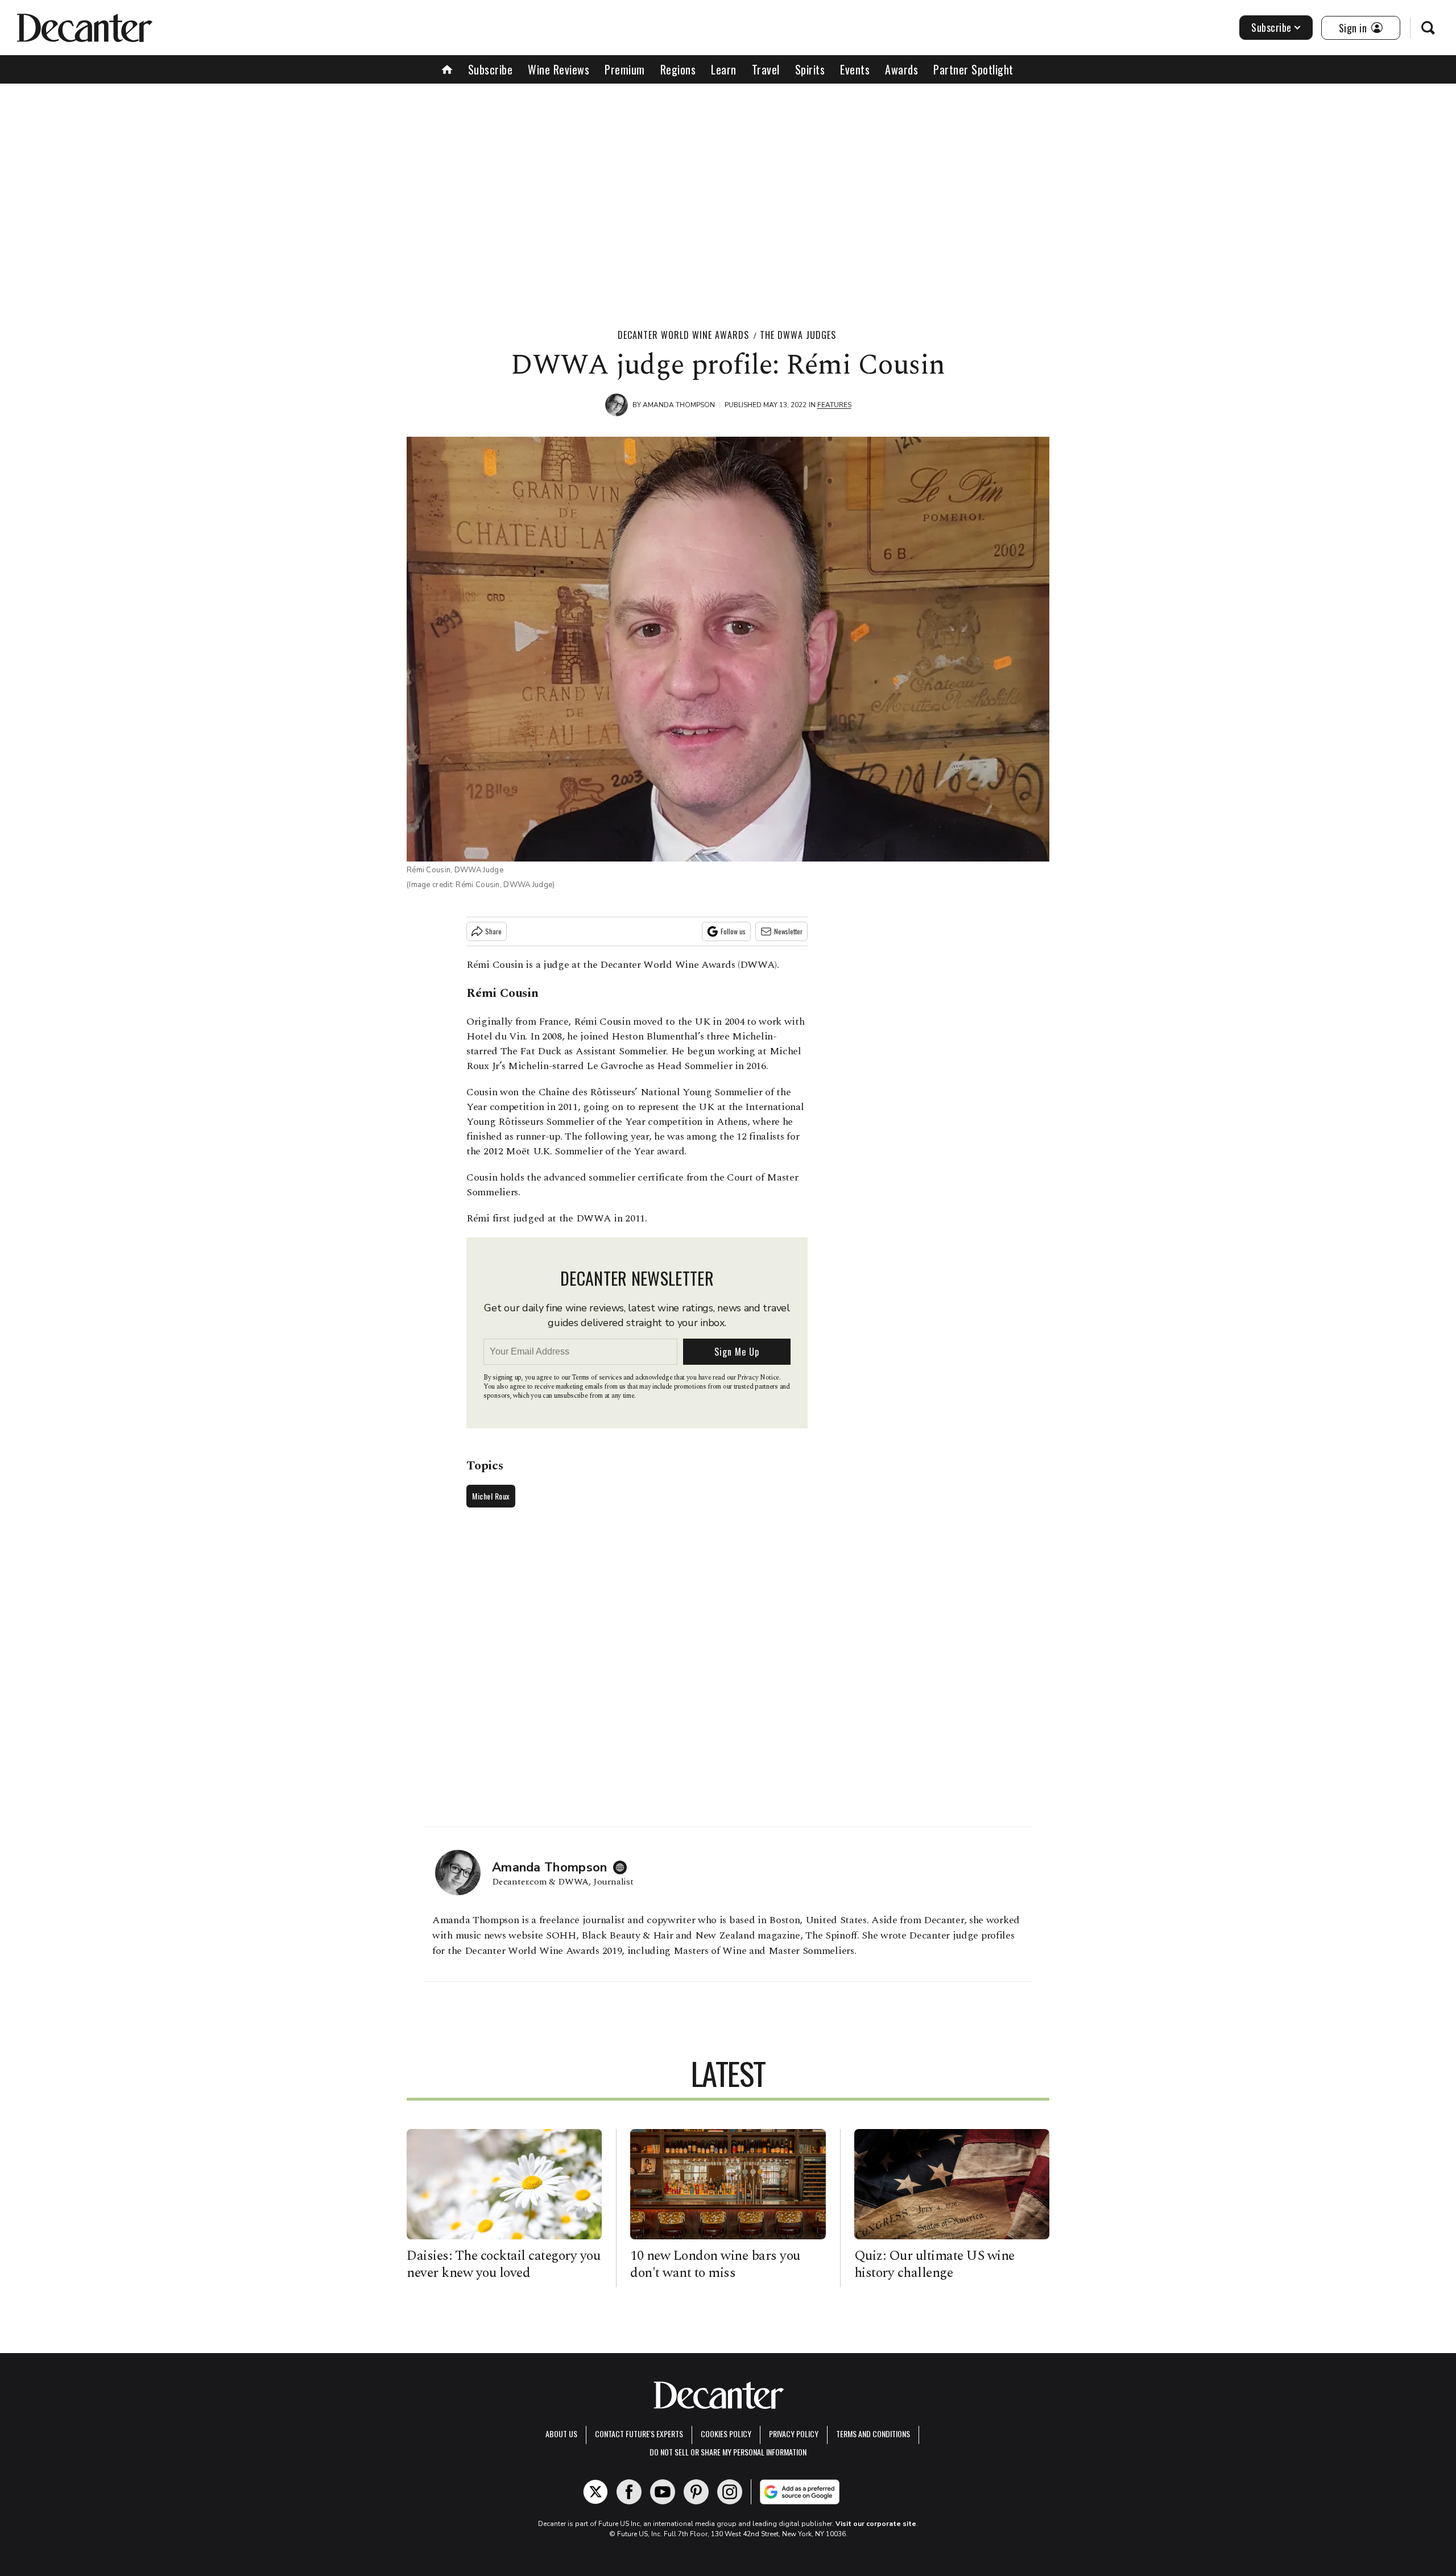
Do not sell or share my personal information (728, 2452)
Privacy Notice (758, 1378)
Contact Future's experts (639, 2434)
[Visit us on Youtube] (663, 2492)
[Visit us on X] (595, 2492)
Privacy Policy (794, 2434)
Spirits (810, 69)
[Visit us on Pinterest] (696, 2492)
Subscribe (1271, 27)
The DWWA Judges (798, 335)
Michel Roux (491, 1496)
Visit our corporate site (876, 2524)
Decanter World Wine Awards (683, 335)
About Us (561, 2434)
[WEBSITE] (623, 1867)
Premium (625, 69)
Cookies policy (726, 2434)
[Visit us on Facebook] (629, 2492)
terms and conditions (873, 2434)
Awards (901, 69)
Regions (678, 69)
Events (855, 69)
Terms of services (597, 1378)
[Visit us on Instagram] (730, 2492)
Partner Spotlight (973, 69)
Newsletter (788, 931)
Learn (724, 69)
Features (834, 405)
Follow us (733, 931)
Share (493, 931)
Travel (766, 69)
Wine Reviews (559, 69)
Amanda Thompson (679, 405)
